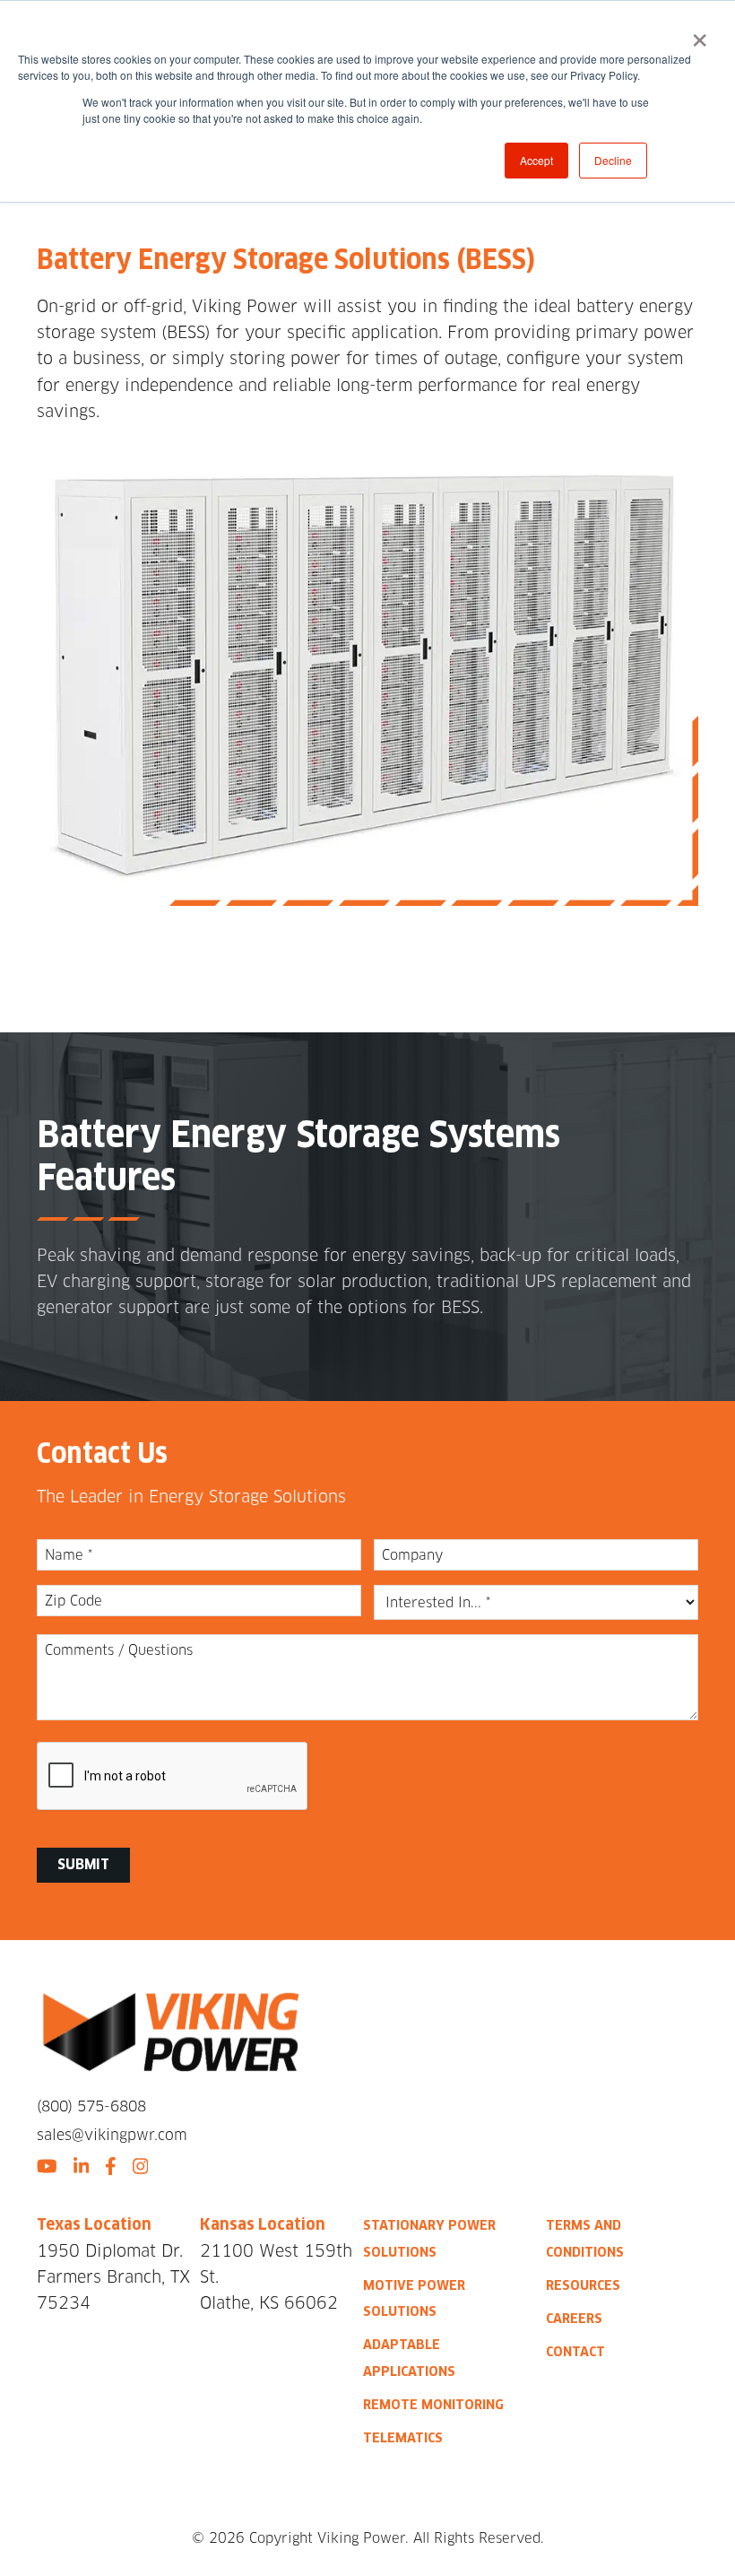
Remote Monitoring (433, 2404)
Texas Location (94, 2224)
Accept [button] (536, 160)
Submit (83, 1864)
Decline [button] (613, 160)
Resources (583, 2285)
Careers (574, 2318)
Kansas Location (263, 2224)
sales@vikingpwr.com (112, 2135)
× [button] (700, 34)
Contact (575, 2351)
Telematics (403, 2437)
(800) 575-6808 (91, 2106)
